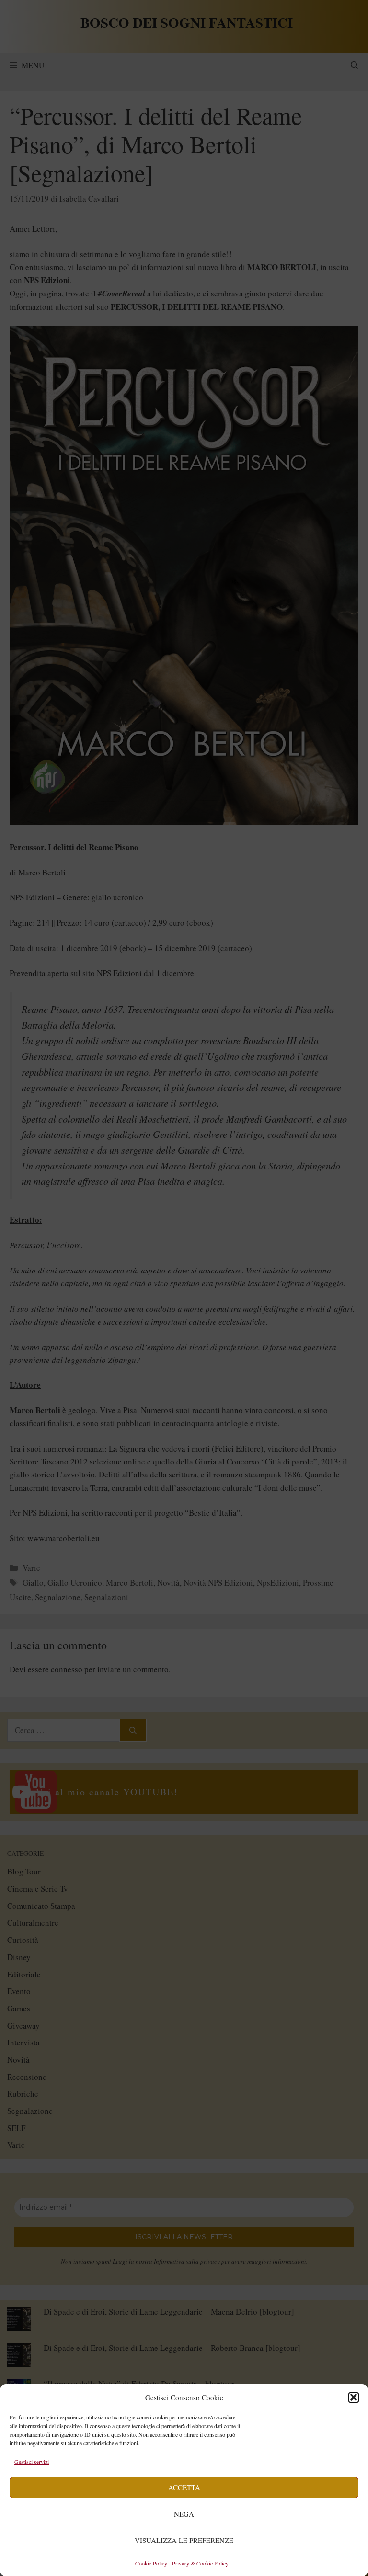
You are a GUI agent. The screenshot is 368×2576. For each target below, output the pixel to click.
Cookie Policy (151, 2563)
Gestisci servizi (32, 2462)
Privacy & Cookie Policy (200, 2563)
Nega (184, 2514)
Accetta (184, 2487)
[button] (354, 2397)
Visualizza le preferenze (184, 2540)
